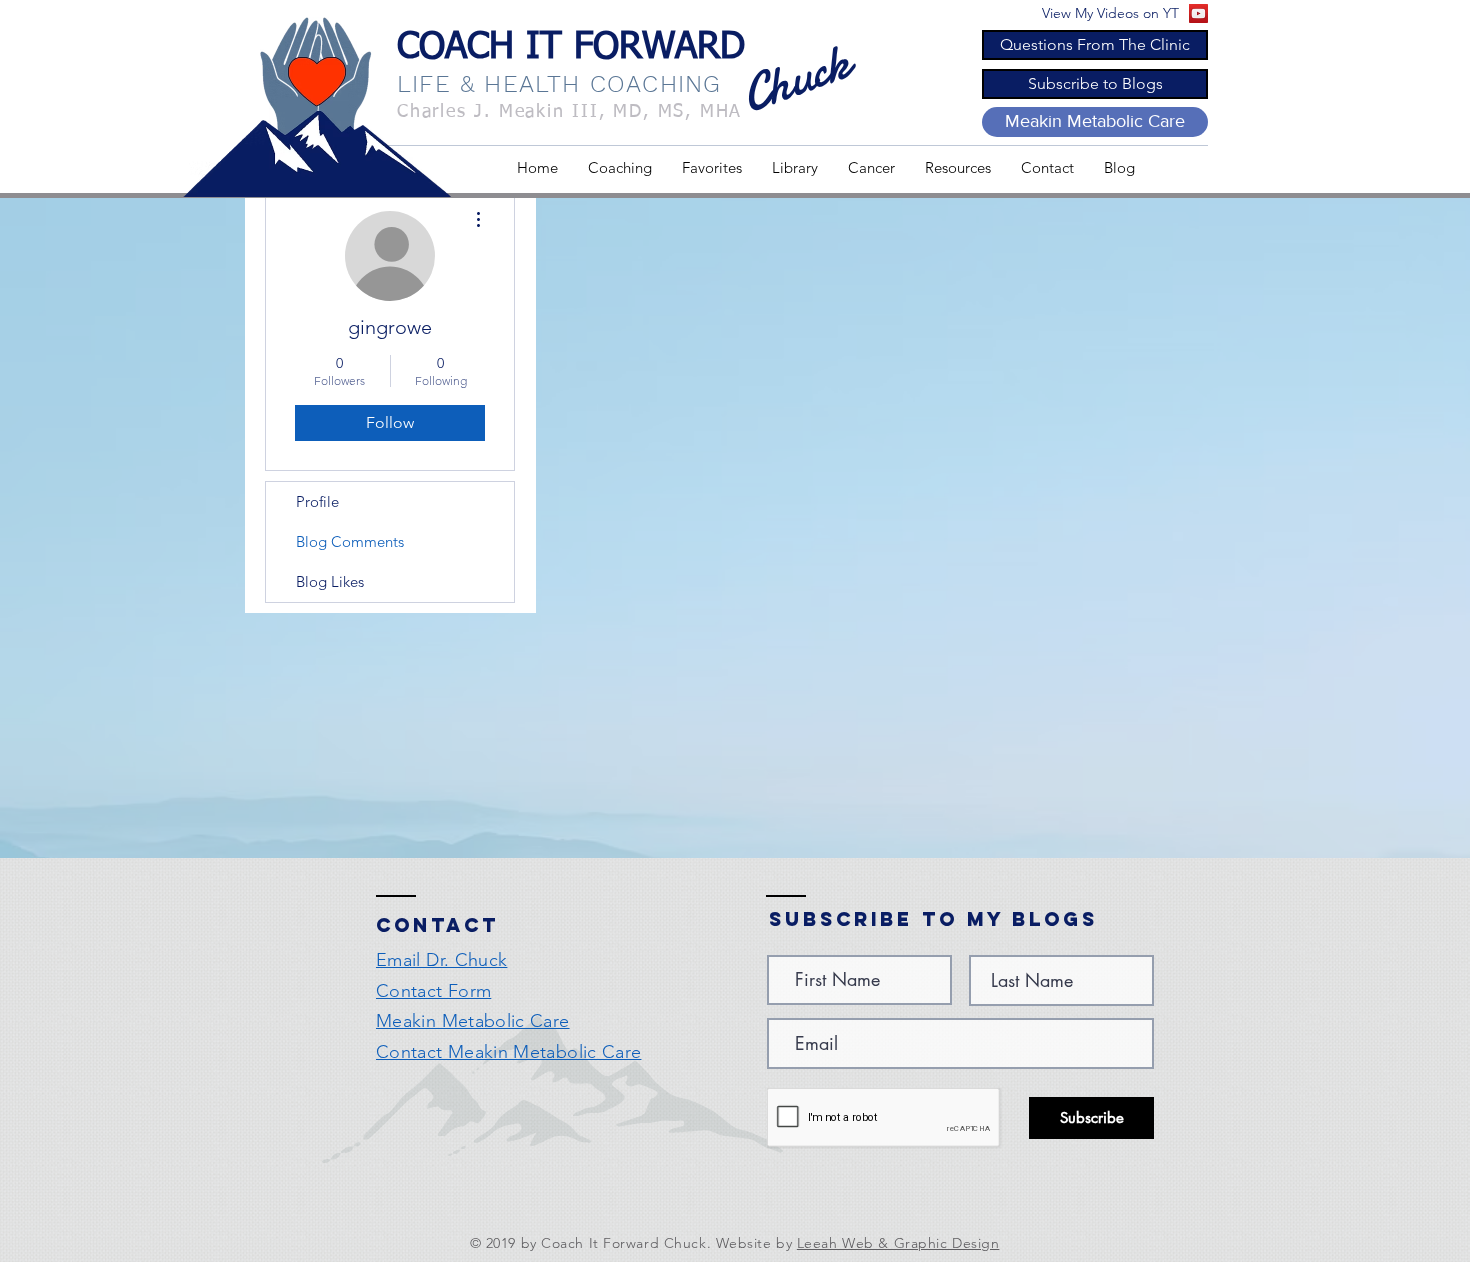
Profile (317, 501)
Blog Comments (350, 541)
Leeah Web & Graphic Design (898, 1243)
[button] (712, 168)
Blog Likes (330, 581)
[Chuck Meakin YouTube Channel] (1198, 13)
